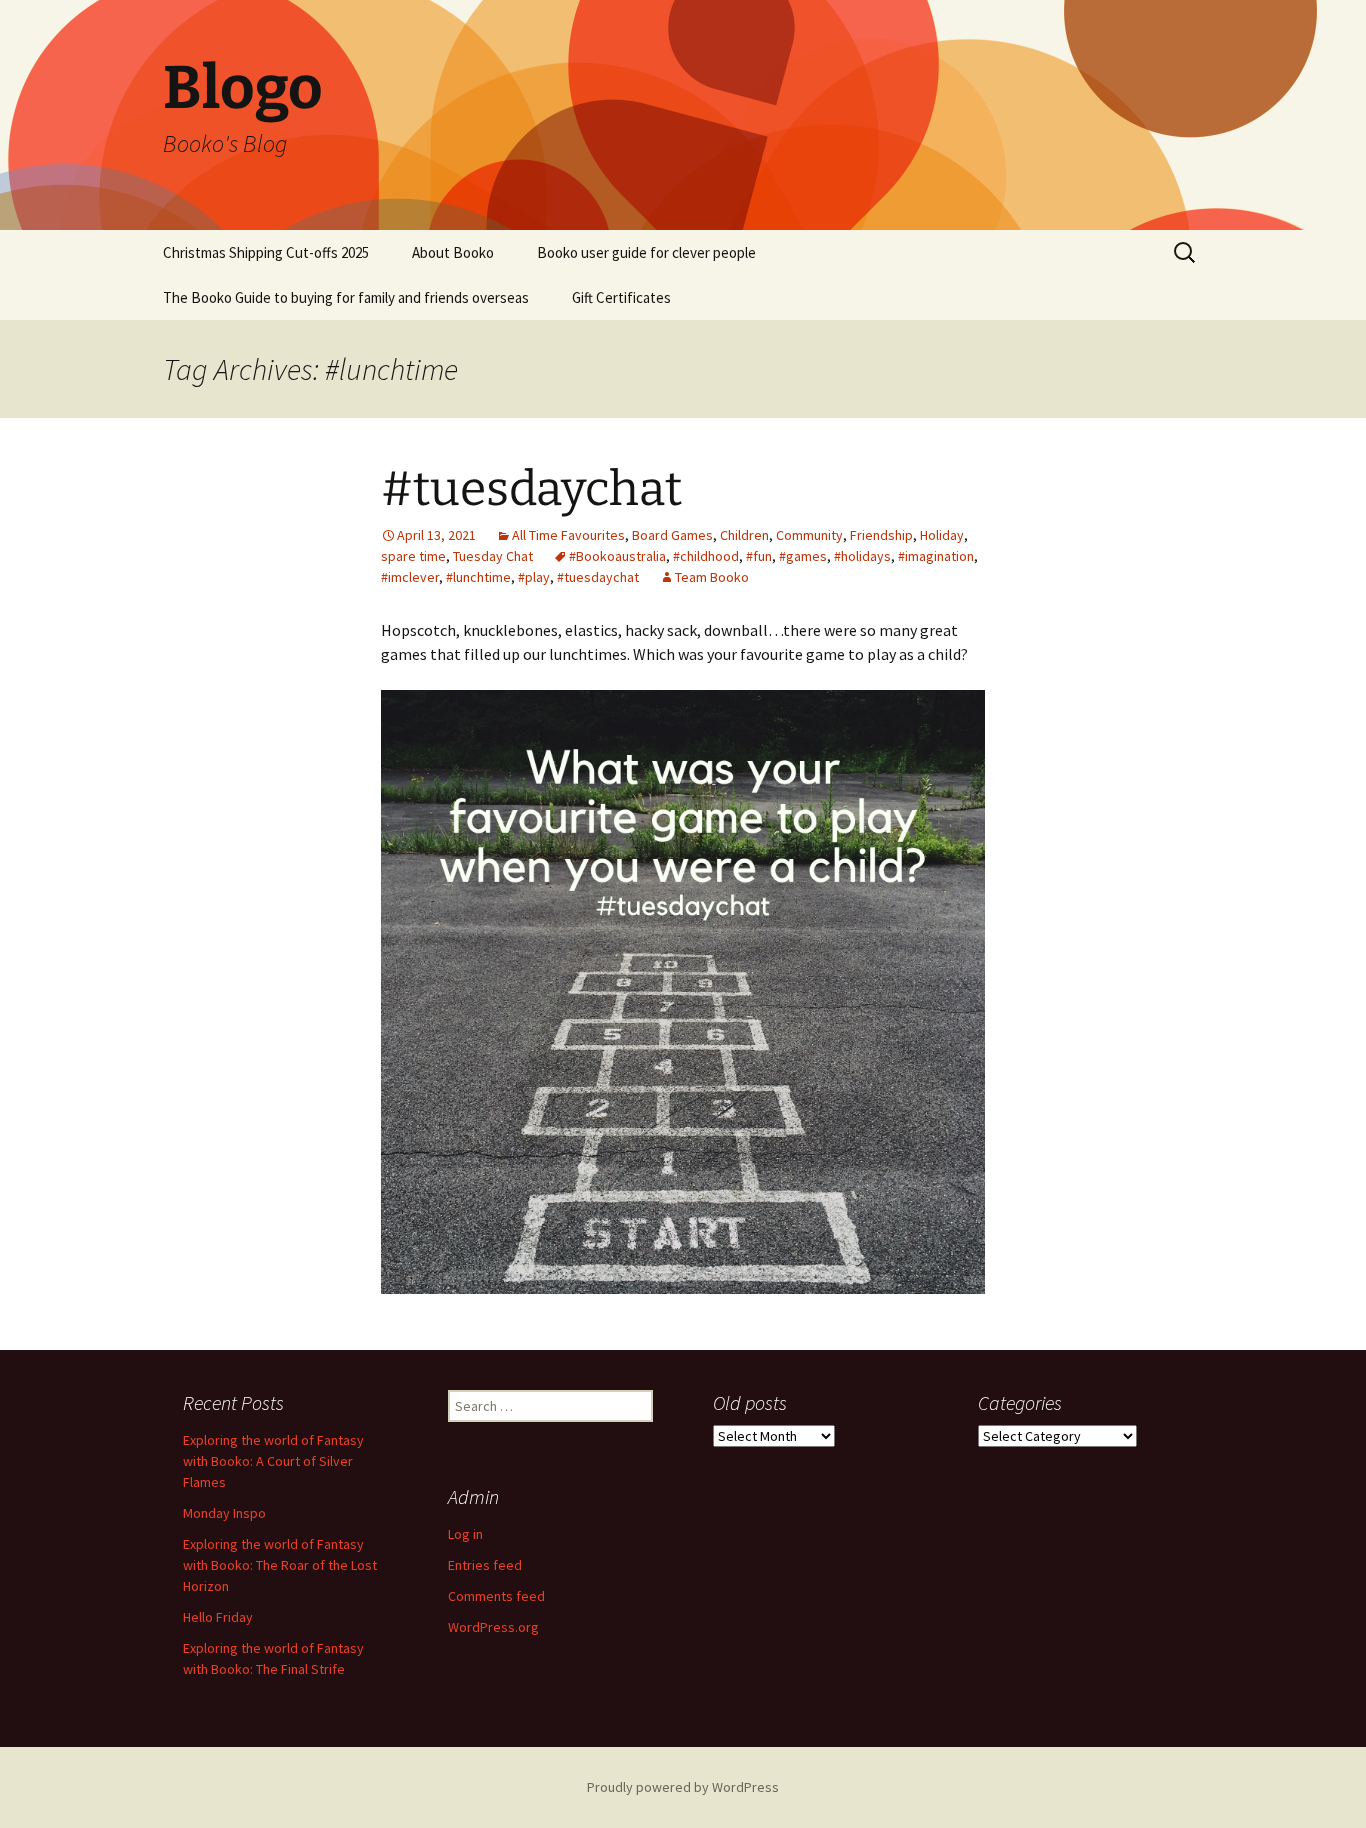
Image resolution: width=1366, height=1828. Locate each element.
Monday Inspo (224, 1513)
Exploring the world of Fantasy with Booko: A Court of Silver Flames (273, 1461)
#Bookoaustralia (617, 556)
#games (803, 556)
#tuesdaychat (531, 489)
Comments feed (496, 1596)
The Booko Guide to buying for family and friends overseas (346, 297)
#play (534, 577)
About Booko (453, 252)
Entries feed (485, 1565)
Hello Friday (218, 1617)
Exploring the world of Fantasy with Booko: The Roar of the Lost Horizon (280, 1565)
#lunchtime (478, 577)
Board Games (672, 535)
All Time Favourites (568, 535)
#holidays (862, 556)
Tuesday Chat (493, 556)
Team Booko (712, 577)
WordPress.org (493, 1627)
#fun (759, 556)
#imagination (936, 556)
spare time (413, 556)
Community (809, 535)
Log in (465, 1534)
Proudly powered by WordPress (683, 1787)
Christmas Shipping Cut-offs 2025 (266, 252)
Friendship (881, 535)
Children (744, 535)
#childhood (706, 556)
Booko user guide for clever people (646, 252)
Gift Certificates (621, 297)
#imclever (410, 577)
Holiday (942, 535)
